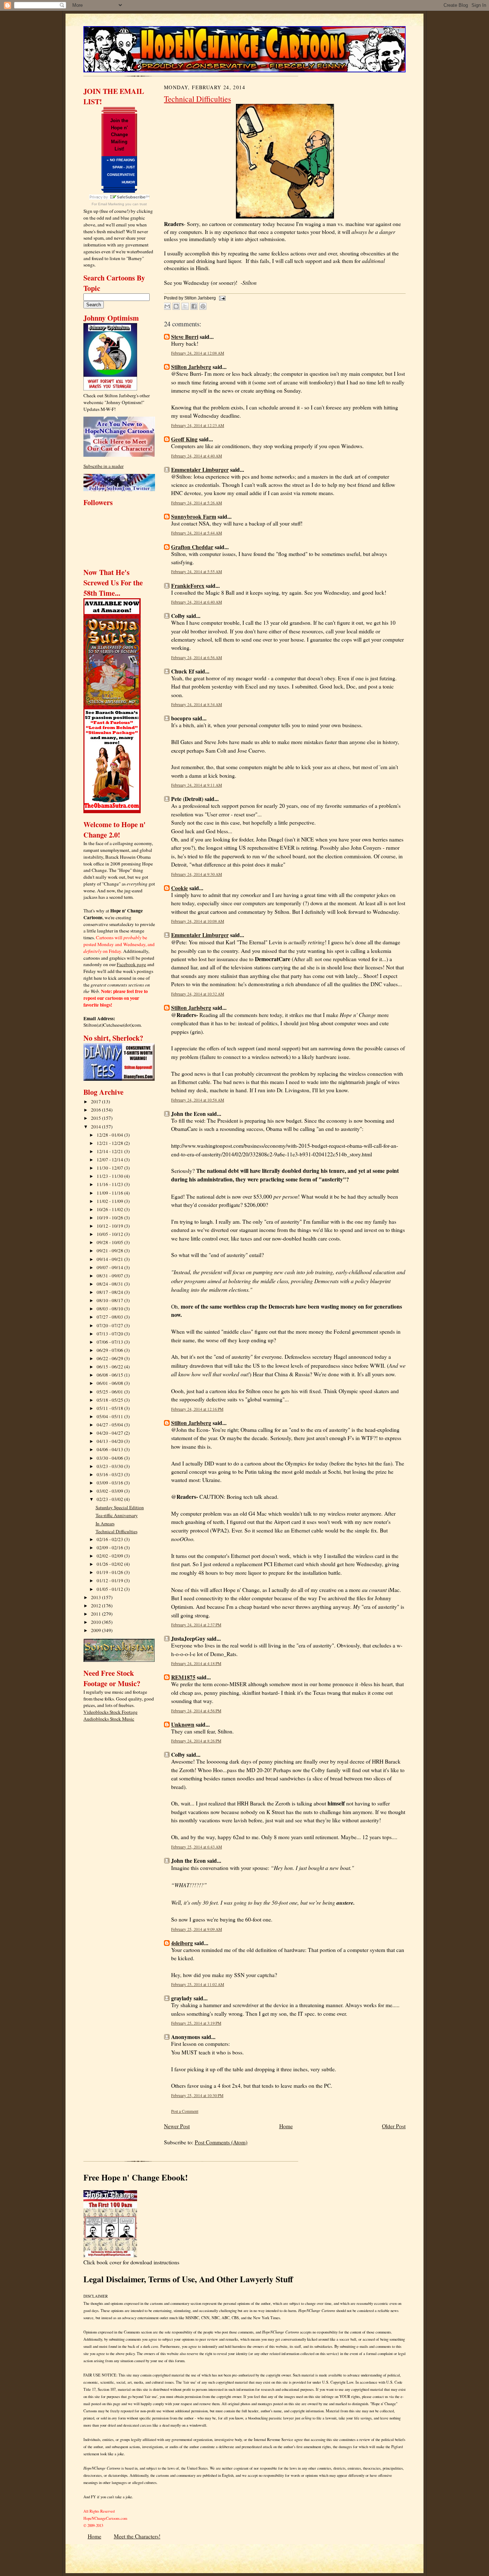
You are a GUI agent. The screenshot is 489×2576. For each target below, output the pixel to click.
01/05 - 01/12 (110, 1589)
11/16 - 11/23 (110, 1184)
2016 (96, 1110)
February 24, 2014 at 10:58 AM (198, 1100)
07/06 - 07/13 (110, 1342)
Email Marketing (111, 204)
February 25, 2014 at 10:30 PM (197, 2095)
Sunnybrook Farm (194, 517)
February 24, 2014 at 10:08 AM (198, 921)
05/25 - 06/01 (110, 1392)
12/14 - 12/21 (110, 1151)
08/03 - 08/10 (110, 1309)
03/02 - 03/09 (110, 1491)
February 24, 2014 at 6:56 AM (197, 658)
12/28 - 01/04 (110, 1135)
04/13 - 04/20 (110, 1441)
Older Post (394, 2126)
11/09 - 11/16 (110, 1193)
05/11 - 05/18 (110, 1408)
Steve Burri (185, 337)
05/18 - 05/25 (110, 1400)
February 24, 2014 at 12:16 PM (197, 1409)
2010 (96, 1622)
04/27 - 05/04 (110, 1425)
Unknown (183, 1724)
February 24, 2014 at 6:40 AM (197, 602)
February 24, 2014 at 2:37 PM (196, 1625)
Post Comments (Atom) (221, 2142)
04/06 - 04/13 (110, 1449)
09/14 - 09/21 (110, 1259)
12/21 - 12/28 (110, 1143)
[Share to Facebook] (194, 306)
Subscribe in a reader (103, 466)
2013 (96, 1597)
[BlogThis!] (176, 306)
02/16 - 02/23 (110, 1539)
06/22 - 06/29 (110, 1358)
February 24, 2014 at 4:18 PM (196, 1663)
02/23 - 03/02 (110, 1499)
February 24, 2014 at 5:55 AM (197, 572)
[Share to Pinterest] (203, 306)
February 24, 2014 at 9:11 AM (197, 785)
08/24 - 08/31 (110, 1284)
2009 (96, 1630)
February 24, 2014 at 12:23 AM (198, 425)
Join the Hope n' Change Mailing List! (119, 135)
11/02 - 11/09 (110, 1201)
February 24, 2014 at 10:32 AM (198, 994)
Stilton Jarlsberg (191, 367)
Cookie (180, 888)
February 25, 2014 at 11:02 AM (198, 1984)
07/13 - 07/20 (110, 1334)
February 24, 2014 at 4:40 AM (197, 456)
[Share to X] (185, 306)
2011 (96, 1614)
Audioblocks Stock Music (109, 1719)
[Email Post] (221, 298)
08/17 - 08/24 (110, 1292)
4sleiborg (182, 1943)
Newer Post (177, 2126)
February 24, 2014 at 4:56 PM (196, 1711)
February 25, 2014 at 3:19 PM (196, 2023)
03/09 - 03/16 (110, 1483)
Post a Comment (185, 2111)
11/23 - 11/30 (110, 1176)
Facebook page (131, 964)
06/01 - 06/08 (110, 1383)
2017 (96, 1102)
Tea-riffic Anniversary (117, 1515)
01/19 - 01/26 (110, 1572)
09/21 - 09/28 (110, 1251)
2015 (96, 1118)
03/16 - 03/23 (110, 1474)
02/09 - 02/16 (110, 1548)
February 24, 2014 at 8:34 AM (197, 704)
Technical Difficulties (117, 1531)
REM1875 (183, 1677)
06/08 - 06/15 (110, 1375)
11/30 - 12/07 (110, 1168)
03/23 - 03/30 (110, 1466)
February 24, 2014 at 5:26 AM (197, 503)
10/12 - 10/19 (110, 1226)
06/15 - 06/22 (110, 1367)
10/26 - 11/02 (110, 1209)
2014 (96, 1127)
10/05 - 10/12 (110, 1234)
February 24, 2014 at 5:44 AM (197, 533)
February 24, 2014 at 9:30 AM (197, 874)
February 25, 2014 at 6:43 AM (197, 1847)
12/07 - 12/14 (110, 1160)
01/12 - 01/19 (110, 1580)
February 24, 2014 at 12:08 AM (198, 353)
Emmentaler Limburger (200, 470)
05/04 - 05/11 (110, 1416)
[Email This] (167, 306)
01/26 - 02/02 (110, 1564)
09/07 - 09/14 (110, 1267)
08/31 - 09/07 (110, 1276)
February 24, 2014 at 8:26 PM (196, 1741)
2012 (96, 1606)
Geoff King (184, 439)
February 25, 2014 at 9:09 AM (197, 1929)
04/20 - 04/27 (110, 1433)
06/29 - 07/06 (110, 1350)
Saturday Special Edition (120, 1507)
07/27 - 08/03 (110, 1317)
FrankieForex (188, 586)
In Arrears (105, 1524)
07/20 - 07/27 (110, 1325)
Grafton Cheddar (192, 547)
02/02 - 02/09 (110, 1556)
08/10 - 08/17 (110, 1300)
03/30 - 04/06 (110, 1458)
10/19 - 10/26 (110, 1218)
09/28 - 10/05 (110, 1242)
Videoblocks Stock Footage (110, 1712)
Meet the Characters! (137, 2536)
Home (286, 2126)
